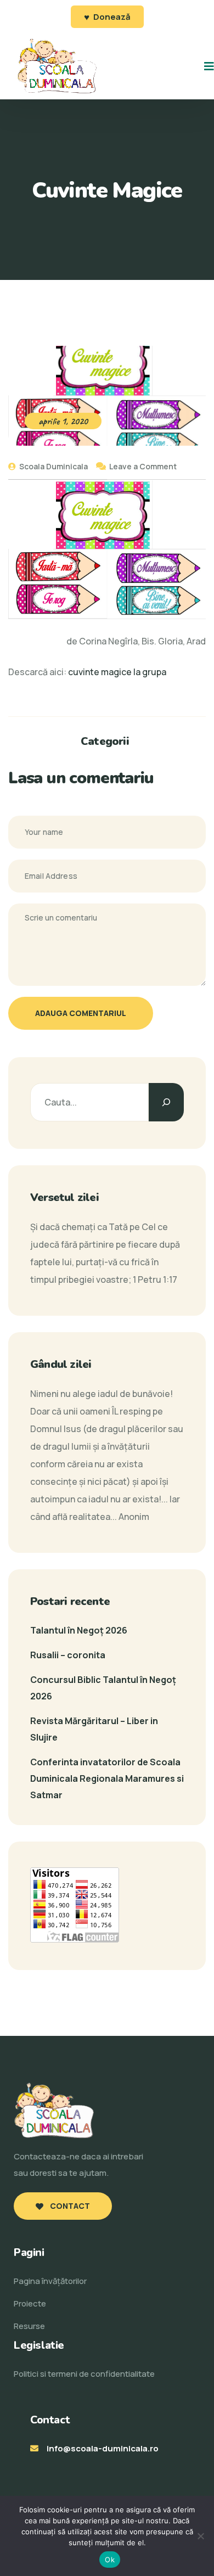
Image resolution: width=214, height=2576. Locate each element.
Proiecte (30, 2303)
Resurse (29, 2326)
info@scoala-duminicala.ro (103, 2448)
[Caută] (166, 1102)
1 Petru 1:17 (155, 1279)
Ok (110, 2560)
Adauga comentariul (81, 1013)
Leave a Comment (143, 466)
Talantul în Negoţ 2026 (79, 1630)
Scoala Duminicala (53, 466)
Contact (69, 2206)
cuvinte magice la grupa (117, 672)
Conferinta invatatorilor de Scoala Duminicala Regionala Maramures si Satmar (107, 1778)
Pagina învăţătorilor (50, 2281)
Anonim (134, 1517)
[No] (200, 2536)
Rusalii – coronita (68, 1655)
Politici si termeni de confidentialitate (84, 2374)
